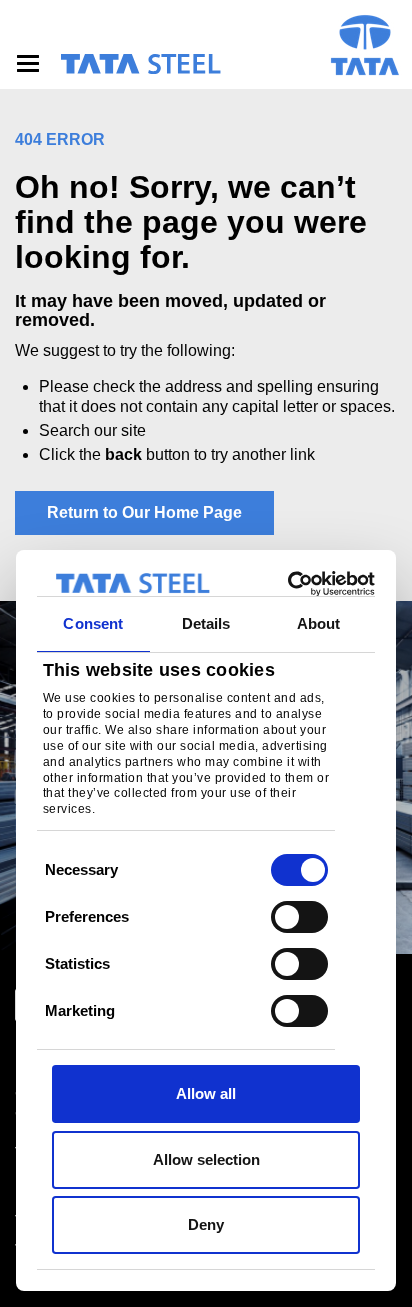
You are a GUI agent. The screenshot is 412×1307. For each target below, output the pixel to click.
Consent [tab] (93, 623)
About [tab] (319, 623)
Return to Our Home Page (144, 512)
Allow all (206, 1093)
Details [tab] (206, 623)
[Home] (140, 64)
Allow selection (206, 1159)
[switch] (299, 917)
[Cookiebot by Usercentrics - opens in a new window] (289, 584)
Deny (206, 1224)
